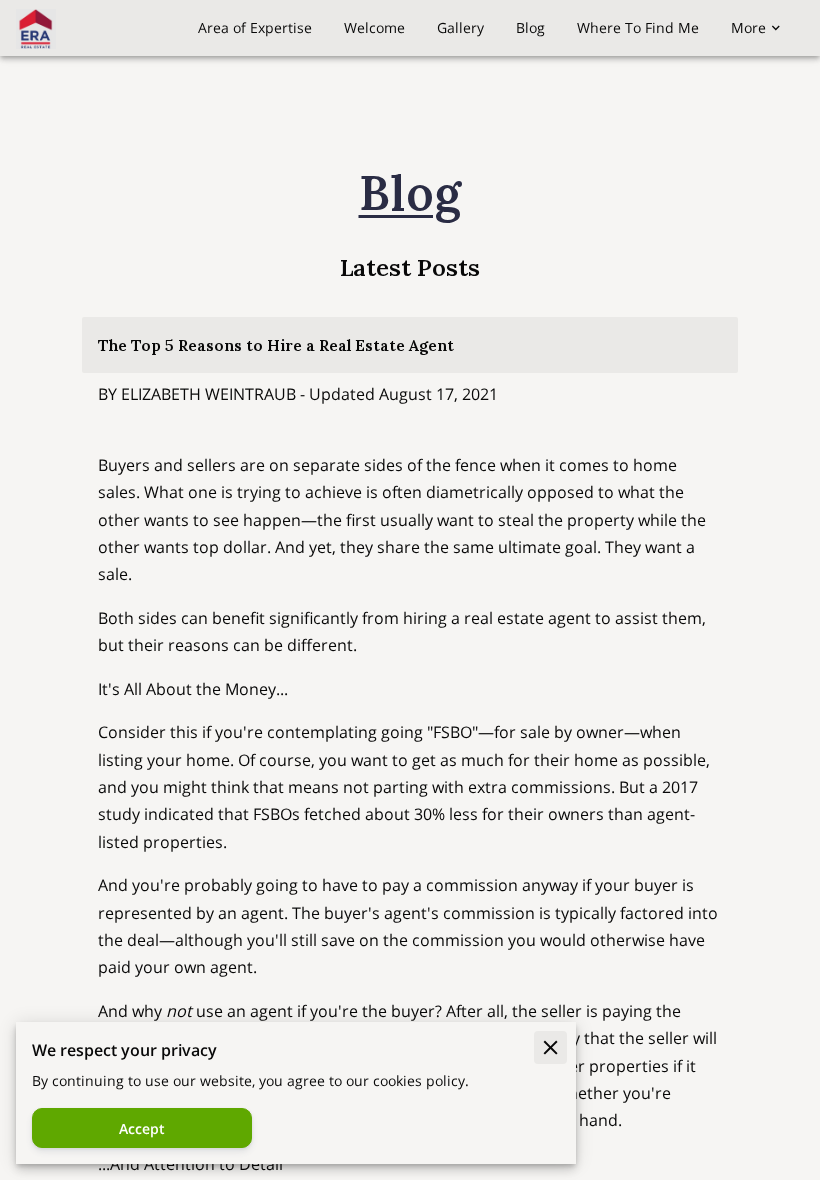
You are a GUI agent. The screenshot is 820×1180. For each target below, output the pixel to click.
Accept (142, 1128)
